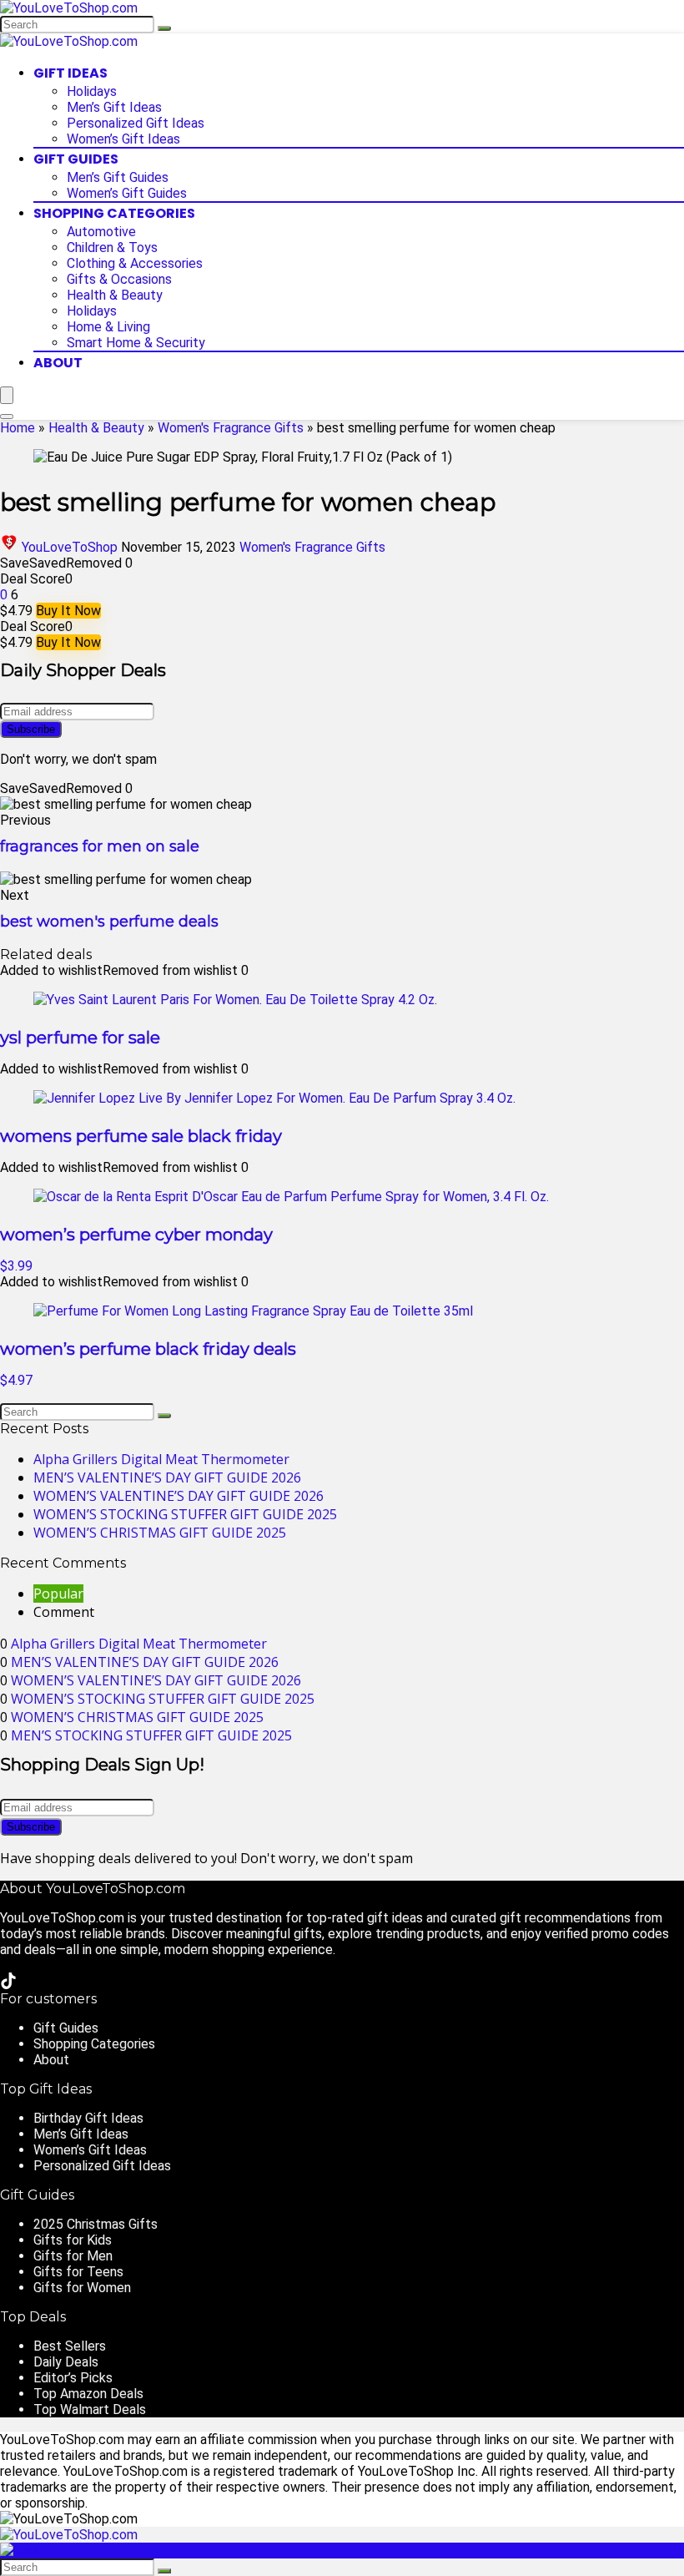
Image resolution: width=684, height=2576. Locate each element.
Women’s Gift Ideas (123, 139)
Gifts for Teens (78, 2272)
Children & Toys (112, 247)
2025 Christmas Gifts (96, 2224)
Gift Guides (76, 159)
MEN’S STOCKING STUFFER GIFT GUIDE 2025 (151, 1735)
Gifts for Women (82, 2288)
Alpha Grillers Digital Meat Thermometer (161, 1459)
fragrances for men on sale (100, 846)
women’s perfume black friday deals (148, 1349)
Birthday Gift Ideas (88, 2118)
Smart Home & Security (136, 343)
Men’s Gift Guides (118, 177)
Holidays (92, 91)
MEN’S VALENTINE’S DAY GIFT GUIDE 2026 (167, 1477)
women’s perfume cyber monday (136, 1235)
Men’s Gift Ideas (114, 107)
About (58, 363)
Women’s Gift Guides (127, 193)
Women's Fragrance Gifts (231, 428)
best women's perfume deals (109, 922)
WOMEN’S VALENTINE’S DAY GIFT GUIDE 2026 (179, 1496)
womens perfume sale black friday (141, 1136)
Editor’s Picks (73, 2378)
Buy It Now (68, 611)
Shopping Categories (114, 213)
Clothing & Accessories (135, 263)
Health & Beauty (115, 295)
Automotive (101, 232)
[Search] (164, 28)
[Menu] (7, 395)
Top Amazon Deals (88, 2394)
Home (18, 428)
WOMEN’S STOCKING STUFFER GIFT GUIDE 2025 (185, 1514)
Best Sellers (70, 2346)
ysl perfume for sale (80, 1038)
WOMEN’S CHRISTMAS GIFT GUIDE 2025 (160, 1533)
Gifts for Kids (73, 2240)
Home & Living (108, 327)
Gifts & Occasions (119, 279)
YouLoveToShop (70, 547)
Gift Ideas (70, 73)
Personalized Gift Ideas (136, 123)
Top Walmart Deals (90, 2409)
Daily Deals (66, 2362)
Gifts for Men (73, 2256)
